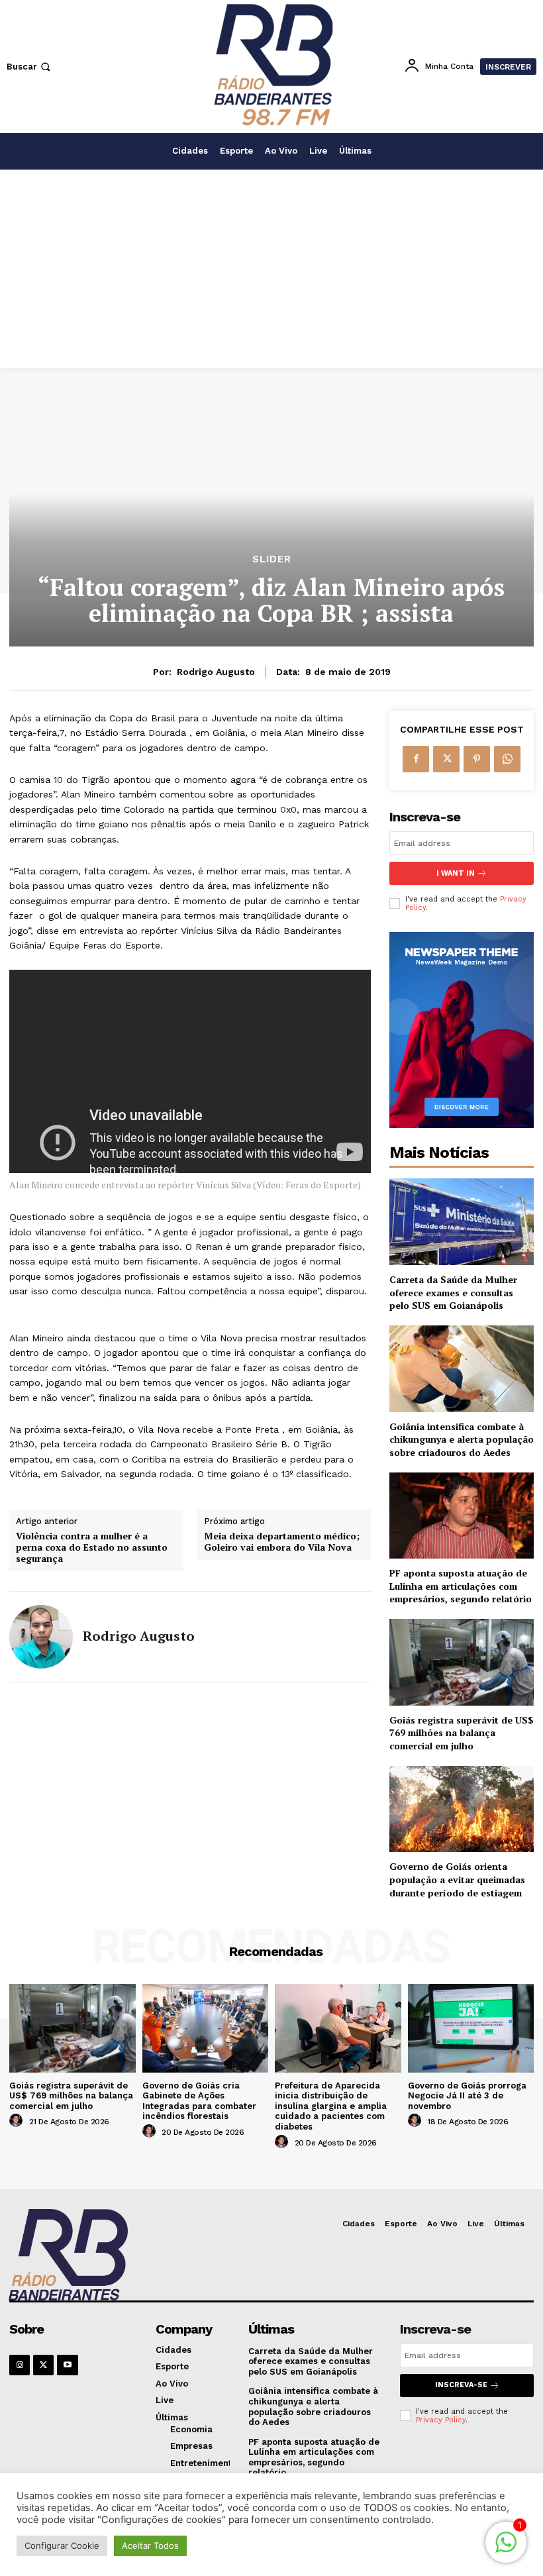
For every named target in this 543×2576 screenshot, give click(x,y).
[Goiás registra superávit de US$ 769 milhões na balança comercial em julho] (462, 1662)
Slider (272, 559)
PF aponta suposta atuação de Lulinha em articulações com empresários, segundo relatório (461, 1586)
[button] (30, 67)
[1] (506, 2549)
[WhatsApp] (507, 759)
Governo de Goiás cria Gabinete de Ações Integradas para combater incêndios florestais (199, 2101)
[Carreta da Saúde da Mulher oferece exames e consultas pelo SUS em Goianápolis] (462, 1222)
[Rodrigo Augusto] (41, 1637)
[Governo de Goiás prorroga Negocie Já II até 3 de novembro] (471, 2028)
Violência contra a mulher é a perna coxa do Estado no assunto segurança (92, 1547)
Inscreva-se (461, 2385)
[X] (446, 759)
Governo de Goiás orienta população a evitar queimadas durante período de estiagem (457, 1879)
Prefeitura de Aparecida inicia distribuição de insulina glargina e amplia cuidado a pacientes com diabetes (331, 2106)
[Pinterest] (477, 759)
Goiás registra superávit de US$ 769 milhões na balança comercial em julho (462, 1733)
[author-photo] (18, 2121)
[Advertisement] (271, 269)
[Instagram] (20, 2365)
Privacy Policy (441, 2420)
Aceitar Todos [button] (150, 2546)
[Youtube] (67, 2365)
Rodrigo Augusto (216, 672)
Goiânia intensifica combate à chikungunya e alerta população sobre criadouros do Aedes (462, 1439)
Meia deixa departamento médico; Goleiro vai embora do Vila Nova (282, 1542)
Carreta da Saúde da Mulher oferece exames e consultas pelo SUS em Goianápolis (453, 1292)
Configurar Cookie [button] (62, 2546)
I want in (456, 873)
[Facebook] (416, 759)
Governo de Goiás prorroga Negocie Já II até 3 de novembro (467, 2096)
